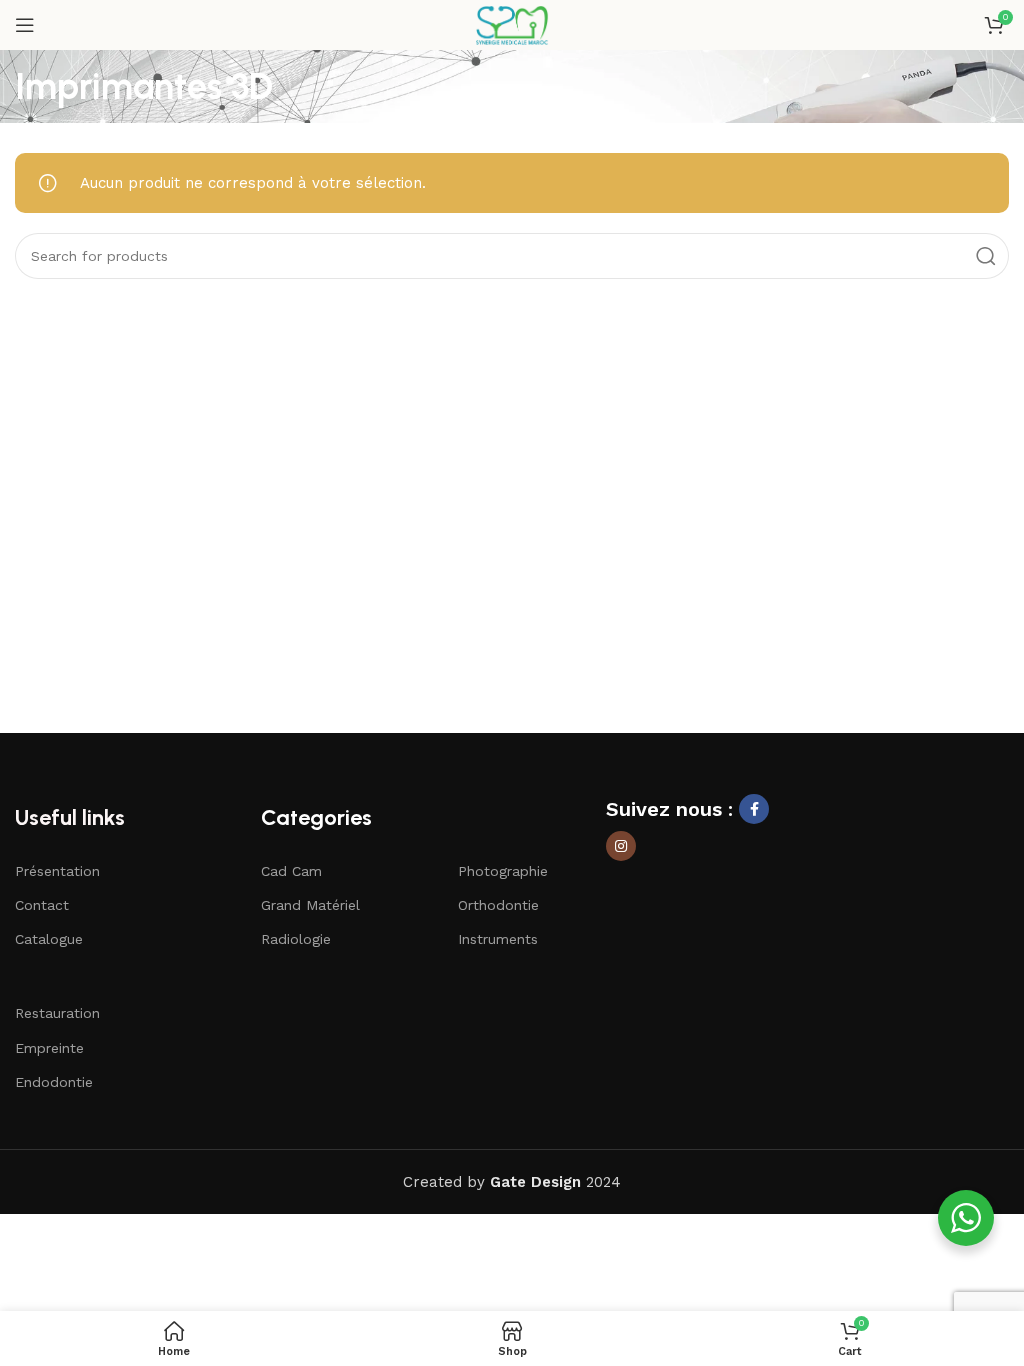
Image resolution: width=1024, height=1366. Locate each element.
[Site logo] (511, 24)
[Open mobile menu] (25, 25)
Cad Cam (291, 871)
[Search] (986, 256)
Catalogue (49, 939)
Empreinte (49, 1048)
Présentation (57, 871)
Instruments (498, 939)
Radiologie (296, 939)
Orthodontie (498, 905)
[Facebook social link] (754, 809)
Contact (42, 905)
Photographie (503, 871)
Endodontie (54, 1082)
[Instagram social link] (621, 846)
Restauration (57, 1013)
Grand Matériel (310, 905)
